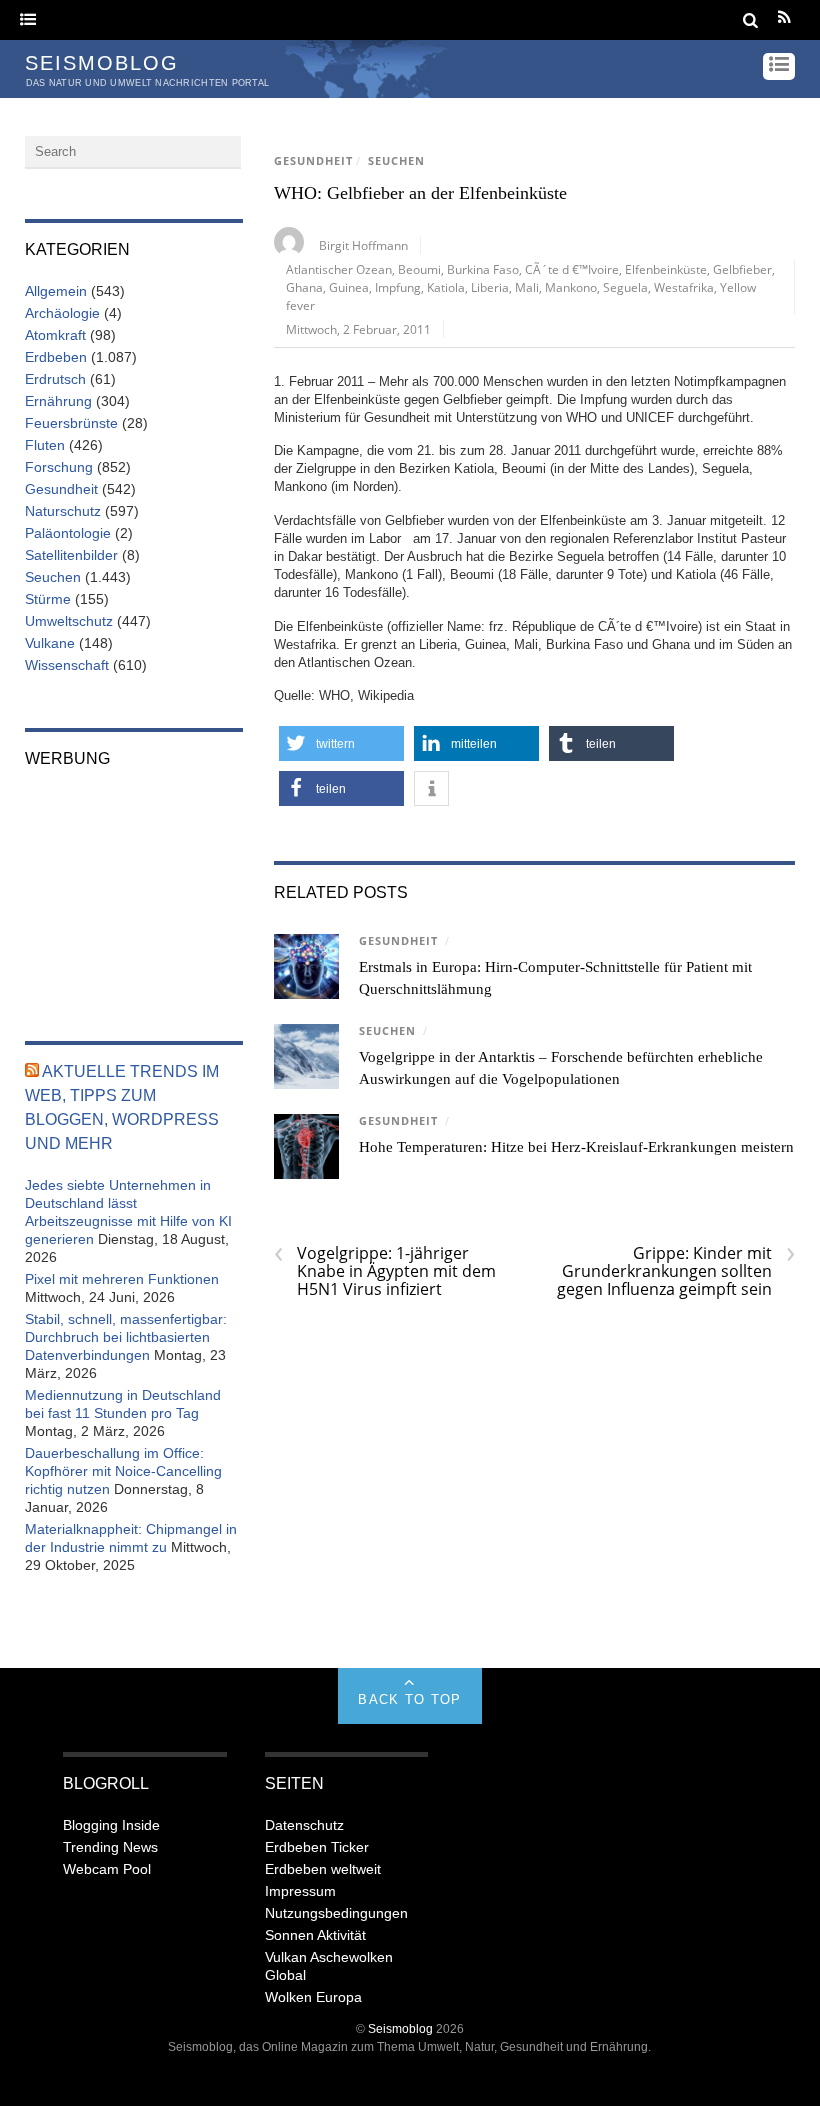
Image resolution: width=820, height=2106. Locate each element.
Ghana (304, 287)
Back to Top (409, 1699)
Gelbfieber (742, 269)
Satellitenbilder (71, 555)
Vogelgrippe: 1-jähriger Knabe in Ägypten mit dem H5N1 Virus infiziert (385, 1271)
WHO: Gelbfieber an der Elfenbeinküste (420, 193)
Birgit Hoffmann (363, 245)
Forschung (59, 467)
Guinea (349, 287)
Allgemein (56, 291)
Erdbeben (56, 357)
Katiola (446, 287)
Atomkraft (55, 335)
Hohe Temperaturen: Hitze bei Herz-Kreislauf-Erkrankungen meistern (576, 1147)
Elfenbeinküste (666, 269)
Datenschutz (304, 1825)
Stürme (48, 599)
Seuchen (396, 161)
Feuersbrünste (71, 423)
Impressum (300, 1891)
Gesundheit (313, 161)
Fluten (45, 445)
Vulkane (50, 643)
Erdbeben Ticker (317, 1847)
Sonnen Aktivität (315, 1935)
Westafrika (684, 287)
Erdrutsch (55, 379)
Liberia (490, 287)
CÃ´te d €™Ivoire (572, 269)
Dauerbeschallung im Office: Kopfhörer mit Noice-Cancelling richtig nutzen (123, 1471)
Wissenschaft (67, 665)
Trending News (110, 1847)
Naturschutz (63, 511)
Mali (527, 287)
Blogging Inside (111, 1825)
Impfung (398, 287)
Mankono (571, 287)
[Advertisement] (134, 891)
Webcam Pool (107, 1869)
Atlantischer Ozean (339, 269)
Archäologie (62, 313)
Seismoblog (400, 2028)
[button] (341, 743)
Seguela (625, 287)
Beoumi (419, 269)
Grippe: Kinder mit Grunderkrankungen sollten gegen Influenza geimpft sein (676, 1271)
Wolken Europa (313, 1997)
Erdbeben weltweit (323, 1869)
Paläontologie (68, 533)
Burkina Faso (483, 269)
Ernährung (58, 401)
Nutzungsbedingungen (336, 1913)
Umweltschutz (69, 621)
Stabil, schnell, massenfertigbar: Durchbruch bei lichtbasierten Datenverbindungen (126, 1337)
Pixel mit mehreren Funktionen (122, 1279)
